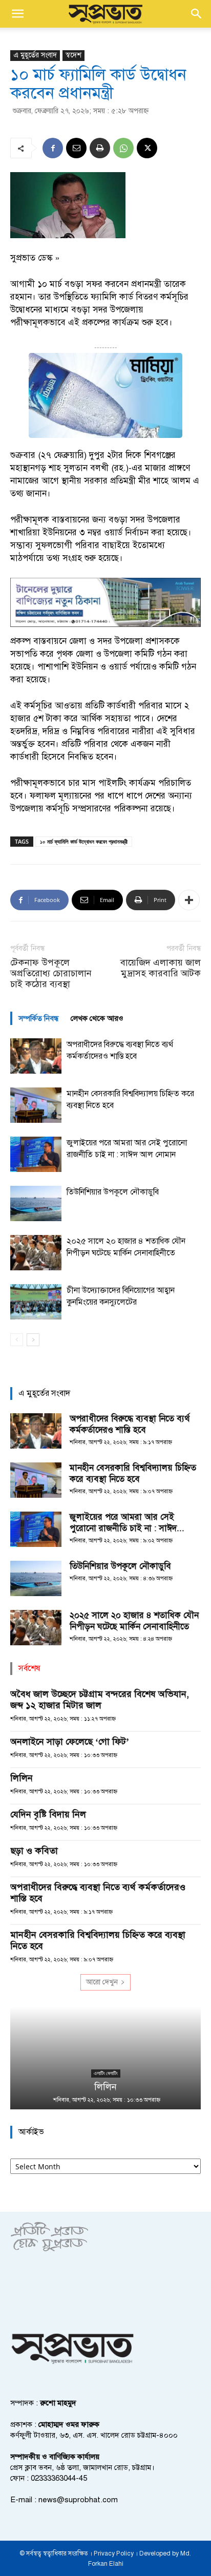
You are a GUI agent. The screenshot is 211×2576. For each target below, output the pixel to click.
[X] (147, 148)
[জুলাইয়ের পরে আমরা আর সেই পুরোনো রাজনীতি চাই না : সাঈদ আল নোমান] (36, 1154)
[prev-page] (17, 1340)
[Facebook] (53, 148)
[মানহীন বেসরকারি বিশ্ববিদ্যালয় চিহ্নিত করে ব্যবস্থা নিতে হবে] (36, 1105)
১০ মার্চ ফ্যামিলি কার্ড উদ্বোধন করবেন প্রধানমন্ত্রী (84, 841)
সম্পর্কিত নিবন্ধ (38, 1018)
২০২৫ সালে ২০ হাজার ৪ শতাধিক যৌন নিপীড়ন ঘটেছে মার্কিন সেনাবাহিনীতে (134, 1621)
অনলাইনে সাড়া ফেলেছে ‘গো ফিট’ (70, 1742)
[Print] (100, 148)
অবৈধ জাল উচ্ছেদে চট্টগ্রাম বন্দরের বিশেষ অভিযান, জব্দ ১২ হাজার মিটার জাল (100, 1700)
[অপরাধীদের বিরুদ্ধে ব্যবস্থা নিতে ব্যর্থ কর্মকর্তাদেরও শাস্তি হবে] (36, 1056)
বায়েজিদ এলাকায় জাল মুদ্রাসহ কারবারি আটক (161, 968)
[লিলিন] (105, 2058)
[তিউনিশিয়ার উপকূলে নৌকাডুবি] (36, 1203)
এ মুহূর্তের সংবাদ (35, 55)
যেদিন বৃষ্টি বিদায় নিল (48, 1814)
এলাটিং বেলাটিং (106, 2073)
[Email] (76, 148)
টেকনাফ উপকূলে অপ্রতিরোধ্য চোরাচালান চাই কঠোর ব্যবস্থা (51, 973)
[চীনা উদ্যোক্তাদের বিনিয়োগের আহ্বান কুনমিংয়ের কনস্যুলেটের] (36, 1302)
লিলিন (22, 1778)
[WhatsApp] (123, 148)
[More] (189, 900)
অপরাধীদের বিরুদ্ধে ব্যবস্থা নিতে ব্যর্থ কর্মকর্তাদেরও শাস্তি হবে (130, 1424)
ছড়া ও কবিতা (34, 1851)
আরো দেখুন (102, 1982)
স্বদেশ (73, 55)
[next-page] (33, 1340)
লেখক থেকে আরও (97, 1018)
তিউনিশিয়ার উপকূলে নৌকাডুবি (113, 1192)
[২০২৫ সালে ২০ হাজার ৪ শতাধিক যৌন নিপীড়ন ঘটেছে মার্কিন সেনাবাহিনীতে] (36, 1253)
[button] (17, 14)
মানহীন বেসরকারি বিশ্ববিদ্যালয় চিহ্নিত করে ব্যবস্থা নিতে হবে (133, 1473)
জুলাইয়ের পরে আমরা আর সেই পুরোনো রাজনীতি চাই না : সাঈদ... (127, 1523)
